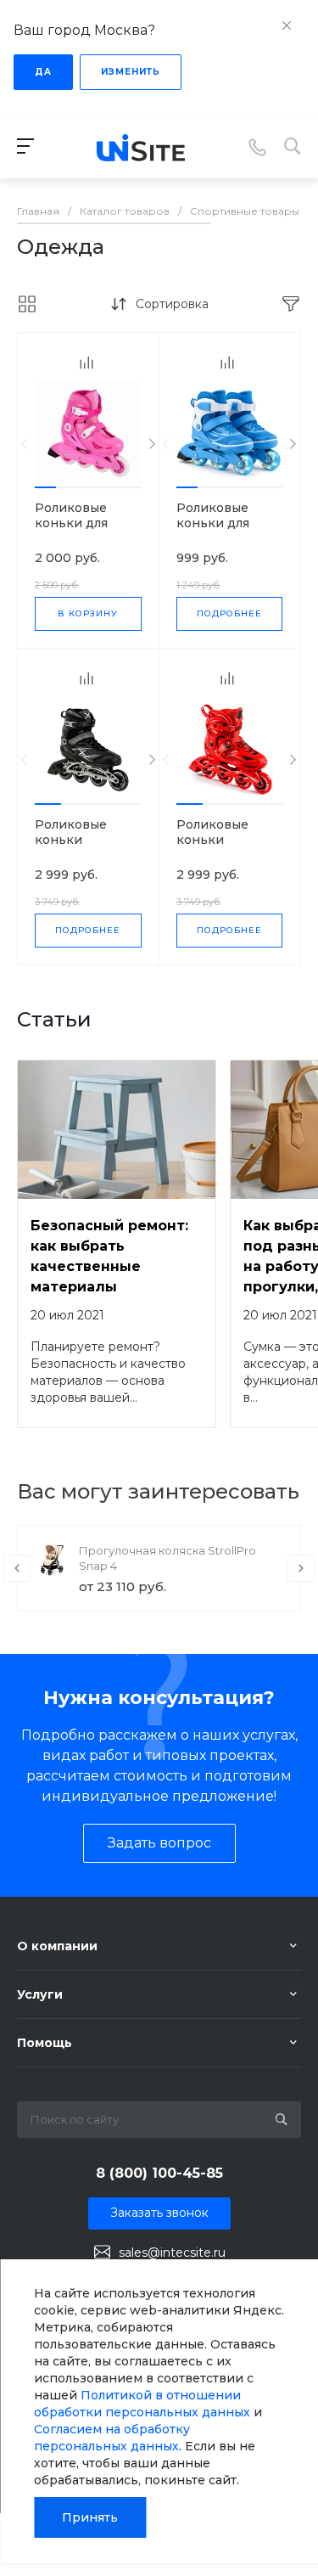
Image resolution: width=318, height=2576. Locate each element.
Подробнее (229, 613)
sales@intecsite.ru (172, 2253)
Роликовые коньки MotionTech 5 (77, 840)
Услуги (40, 1994)
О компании (57, 1946)
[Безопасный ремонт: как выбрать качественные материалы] (117, 1130)
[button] (45, 487)
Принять (90, 2517)
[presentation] (24, 444)
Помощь (45, 2043)
